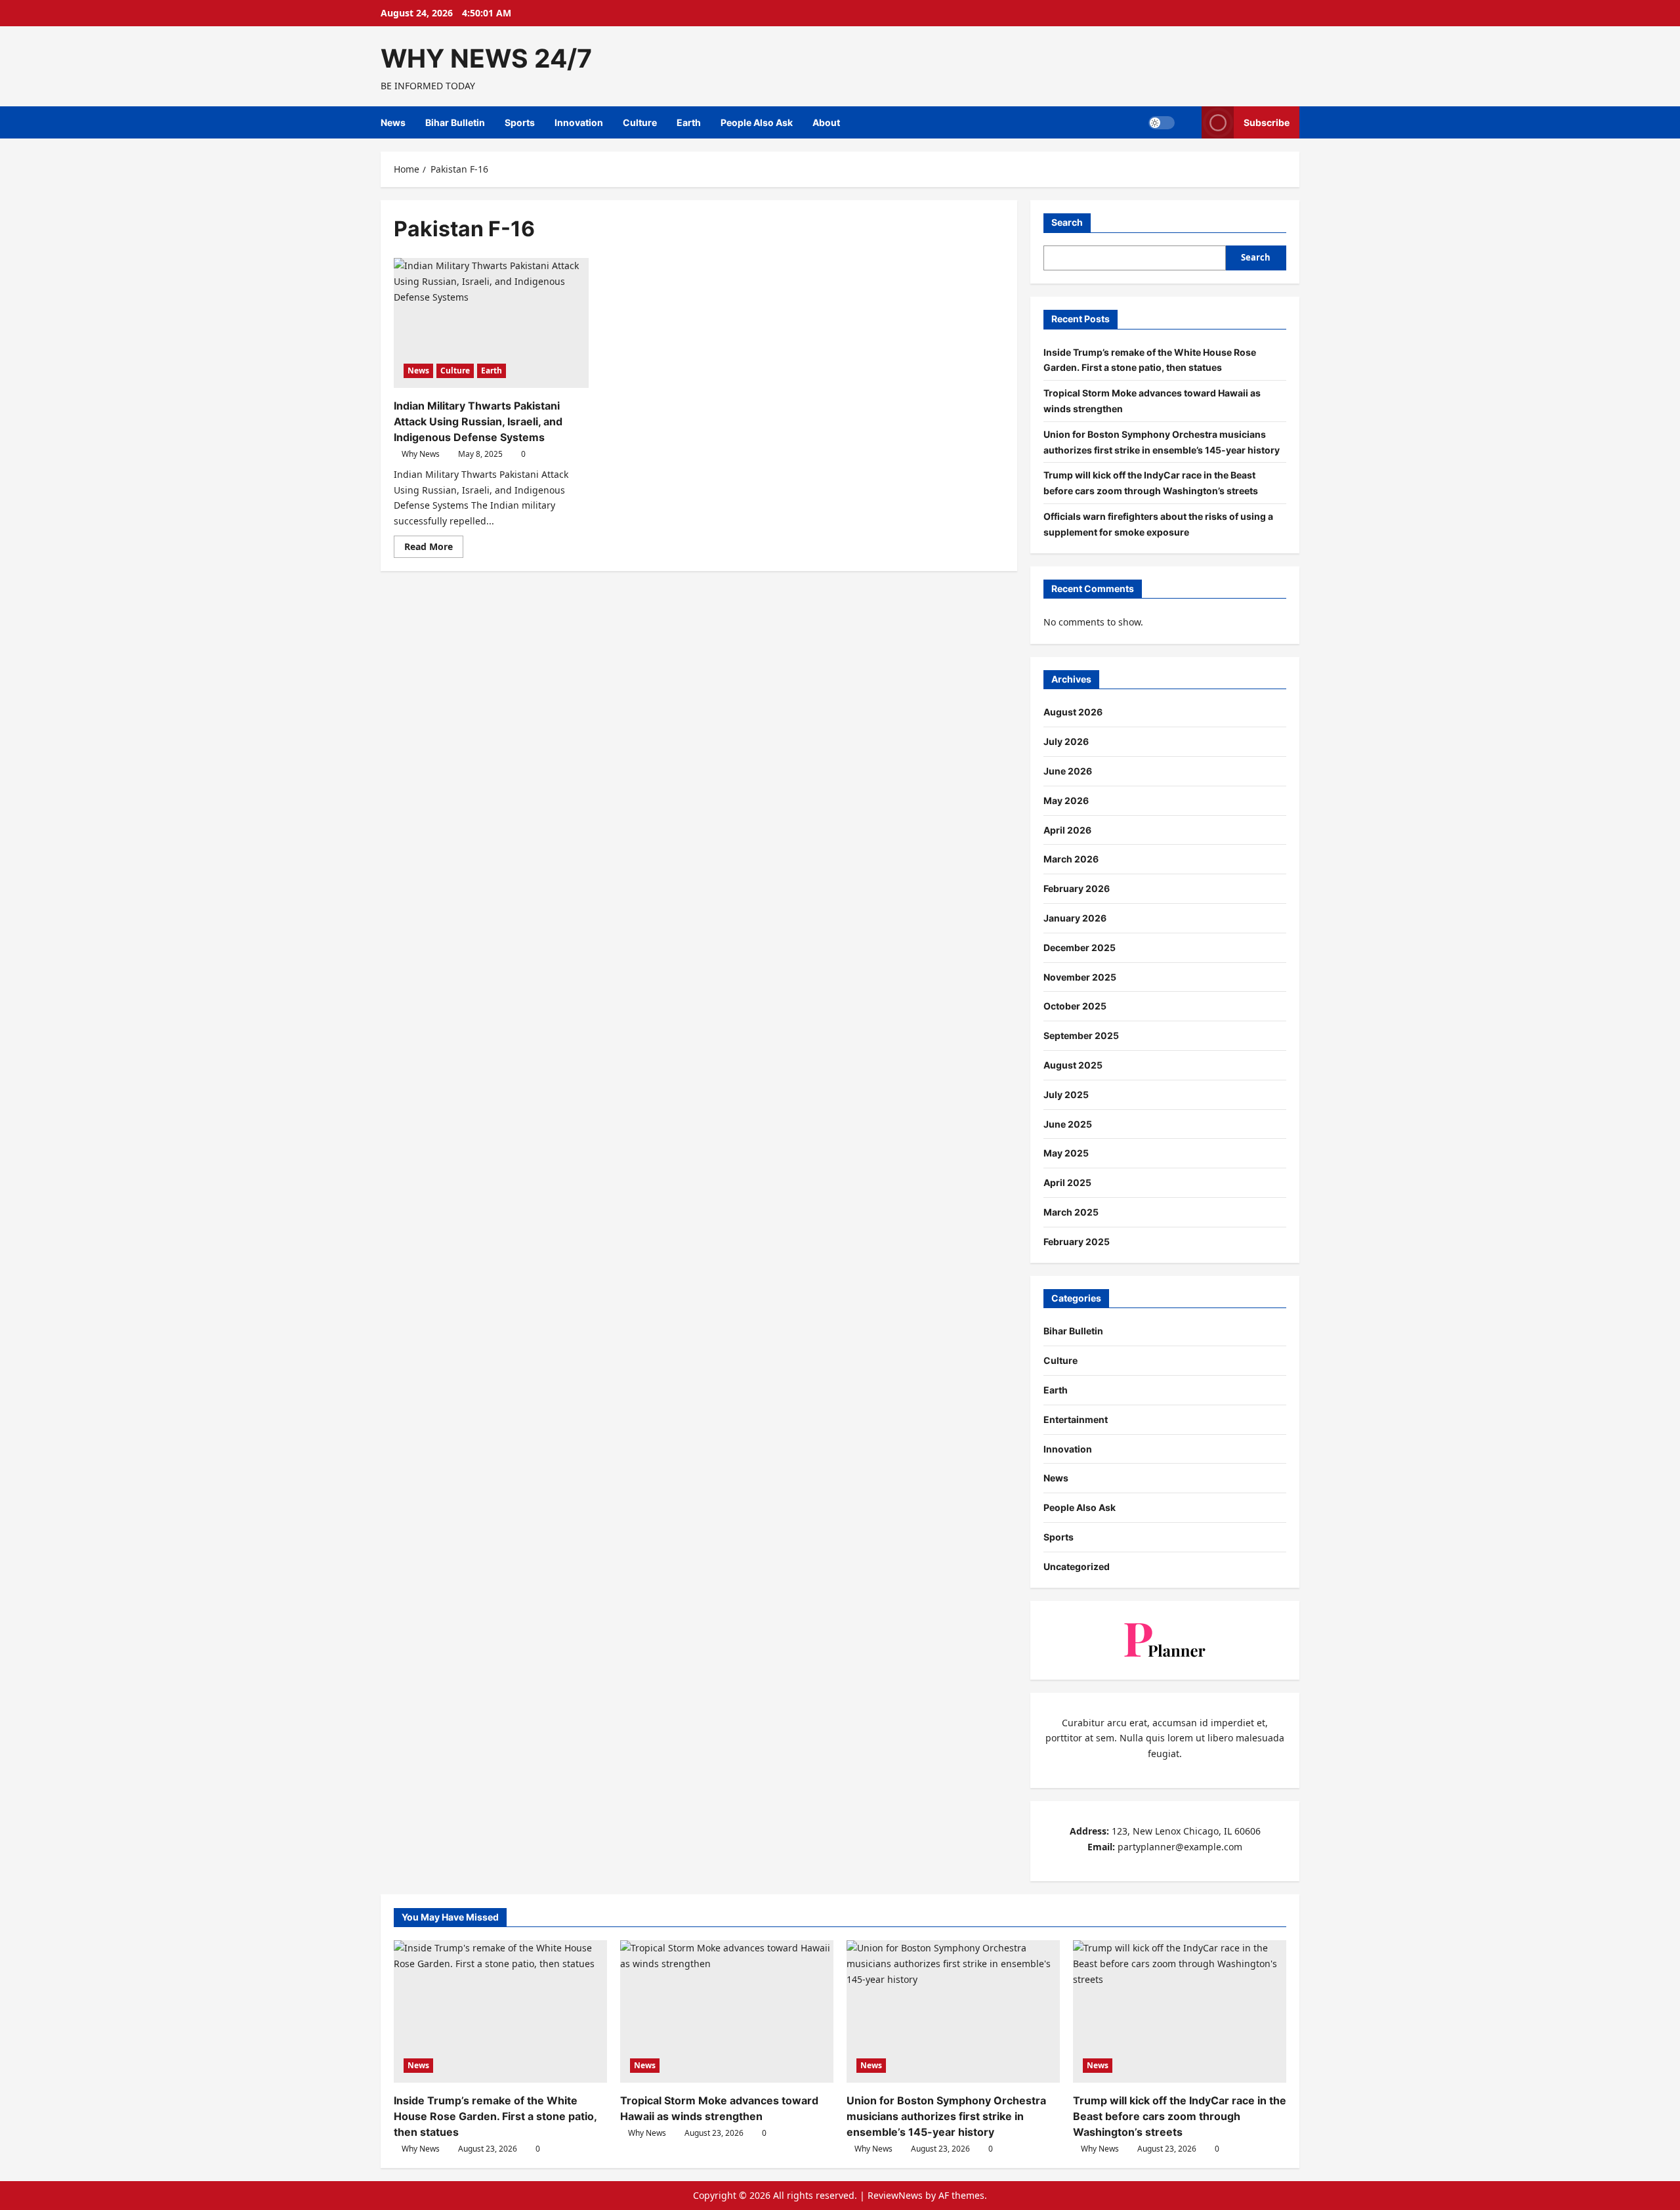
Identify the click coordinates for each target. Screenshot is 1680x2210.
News (393, 122)
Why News (421, 454)
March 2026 (1071, 859)
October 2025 (1075, 1006)
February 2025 (1077, 1242)
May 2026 (1066, 800)
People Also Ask (757, 122)
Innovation (579, 122)
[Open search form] (1188, 122)
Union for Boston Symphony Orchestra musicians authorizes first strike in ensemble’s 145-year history (946, 2116)
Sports (520, 122)
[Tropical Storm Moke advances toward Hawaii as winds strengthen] (727, 2011)
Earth (689, 122)
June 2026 (1068, 771)
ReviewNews (895, 2195)
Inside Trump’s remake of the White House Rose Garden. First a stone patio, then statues (495, 2116)
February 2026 (1077, 888)
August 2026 (1073, 712)
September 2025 (1081, 1035)
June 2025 (1068, 1124)
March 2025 (1071, 1212)
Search (1067, 222)
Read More (434, 549)
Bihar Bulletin (455, 122)
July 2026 (1066, 741)
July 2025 (1066, 1094)
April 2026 (1067, 830)
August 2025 (1073, 1065)
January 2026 (1075, 918)
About (826, 122)
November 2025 (1080, 977)
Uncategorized (1077, 1566)
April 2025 (1067, 1182)
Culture (640, 122)
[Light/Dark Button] (1162, 123)
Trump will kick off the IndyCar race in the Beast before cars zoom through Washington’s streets (1180, 2116)
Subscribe (1267, 122)
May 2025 (1066, 1153)
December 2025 (1080, 947)
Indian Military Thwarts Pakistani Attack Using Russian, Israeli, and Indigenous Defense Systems (478, 421)
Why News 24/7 (486, 58)
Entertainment (1076, 1419)
